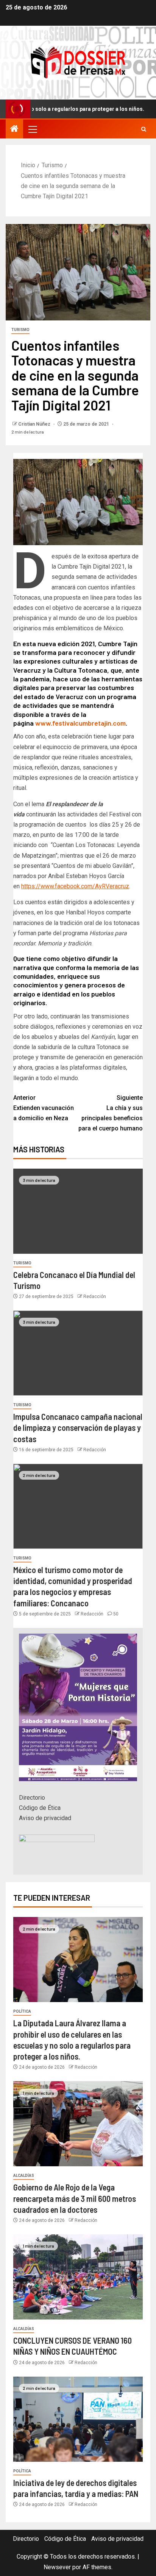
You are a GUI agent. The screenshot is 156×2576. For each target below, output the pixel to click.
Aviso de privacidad (45, 1818)
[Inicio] (14, 129)
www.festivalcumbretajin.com (80, 723)
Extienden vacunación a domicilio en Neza (44, 1108)
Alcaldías (24, 2176)
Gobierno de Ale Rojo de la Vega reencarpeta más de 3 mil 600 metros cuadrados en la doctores (75, 2198)
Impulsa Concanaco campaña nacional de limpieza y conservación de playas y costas (78, 1428)
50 (116, 1614)
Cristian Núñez (35, 424)
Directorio (32, 1798)
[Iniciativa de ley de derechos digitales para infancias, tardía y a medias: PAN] (78, 2419)
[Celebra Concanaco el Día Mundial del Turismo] (78, 1211)
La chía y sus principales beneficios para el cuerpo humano (111, 1113)
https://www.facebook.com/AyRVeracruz (75, 886)
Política (22, 2011)
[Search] (144, 129)
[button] (32, 129)
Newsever (57, 2567)
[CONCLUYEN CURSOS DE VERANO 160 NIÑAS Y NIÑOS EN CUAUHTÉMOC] (78, 2277)
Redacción (95, 1297)
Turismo (20, 330)
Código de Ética (40, 1808)
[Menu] (32, 129)
